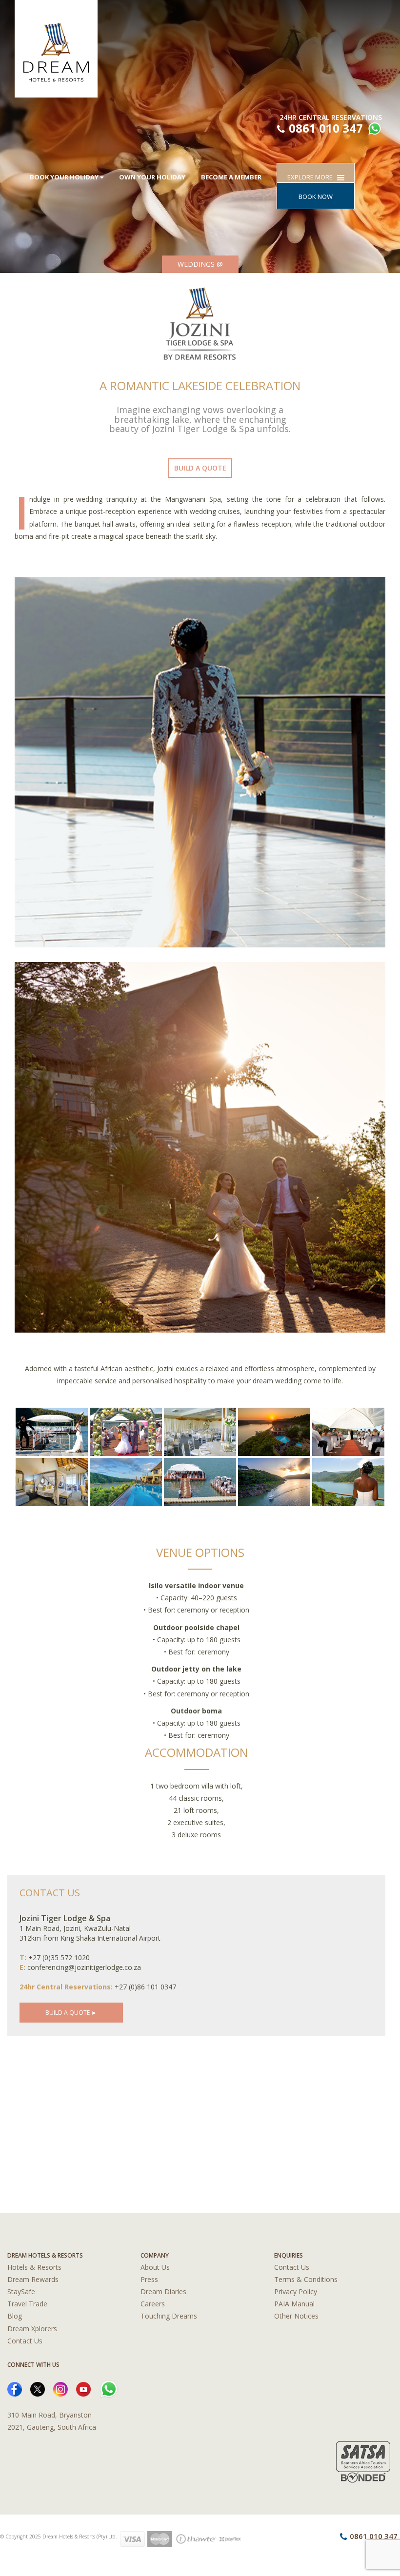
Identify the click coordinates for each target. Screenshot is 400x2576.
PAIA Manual (294, 2304)
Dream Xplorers (32, 2329)
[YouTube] (83, 2389)
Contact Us (25, 2341)
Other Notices (296, 2316)
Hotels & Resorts (34, 2267)
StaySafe (21, 2291)
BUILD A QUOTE (200, 468)
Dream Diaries (163, 2291)
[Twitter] (38, 2389)
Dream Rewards (33, 2279)
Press (149, 2279)
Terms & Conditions (306, 2279)
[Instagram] (60, 2389)
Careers (153, 2304)
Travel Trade (27, 2304)
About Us (155, 2267)
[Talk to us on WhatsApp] (373, 130)
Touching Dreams (169, 2316)
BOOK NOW (316, 197)
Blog (15, 2316)
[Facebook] (15, 2389)
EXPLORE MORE (312, 177)
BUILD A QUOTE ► (71, 2013)
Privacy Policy (296, 2291)
